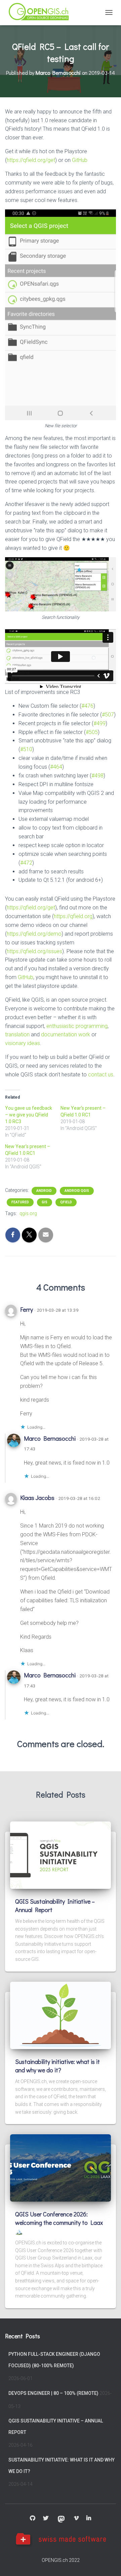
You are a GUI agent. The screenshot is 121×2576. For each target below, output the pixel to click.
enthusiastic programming (77, 1026)
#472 (26, 863)
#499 (99, 723)
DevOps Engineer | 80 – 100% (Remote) (53, 2393)
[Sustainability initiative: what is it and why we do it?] (61, 2015)
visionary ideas (23, 1043)
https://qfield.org (73, 916)
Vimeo (76, 2518)
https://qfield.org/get (31, 160)
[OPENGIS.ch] (42, 13)
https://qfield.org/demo (34, 934)
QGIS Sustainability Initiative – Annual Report (56, 2427)
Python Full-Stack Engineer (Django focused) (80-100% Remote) (54, 2360)
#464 (56, 767)
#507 (108, 715)
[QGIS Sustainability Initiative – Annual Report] (61, 1854)
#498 (97, 776)
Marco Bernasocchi (50, 1438)
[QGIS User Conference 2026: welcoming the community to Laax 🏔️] (61, 2168)
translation (17, 1034)
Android (44, 1191)
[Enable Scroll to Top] (108, 2563)
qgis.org (28, 1213)
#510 (26, 749)
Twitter (46, 2518)
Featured (20, 1202)
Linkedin (89, 2518)
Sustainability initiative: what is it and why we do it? (57, 2066)
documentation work (66, 1034)
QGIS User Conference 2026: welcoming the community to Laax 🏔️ (59, 2222)
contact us (101, 1075)
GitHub (80, 160)
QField (66, 1202)
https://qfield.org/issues (34, 951)
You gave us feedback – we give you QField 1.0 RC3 (29, 1115)
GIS (45, 1202)
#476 (87, 706)
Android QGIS (77, 1191)
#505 (92, 732)
